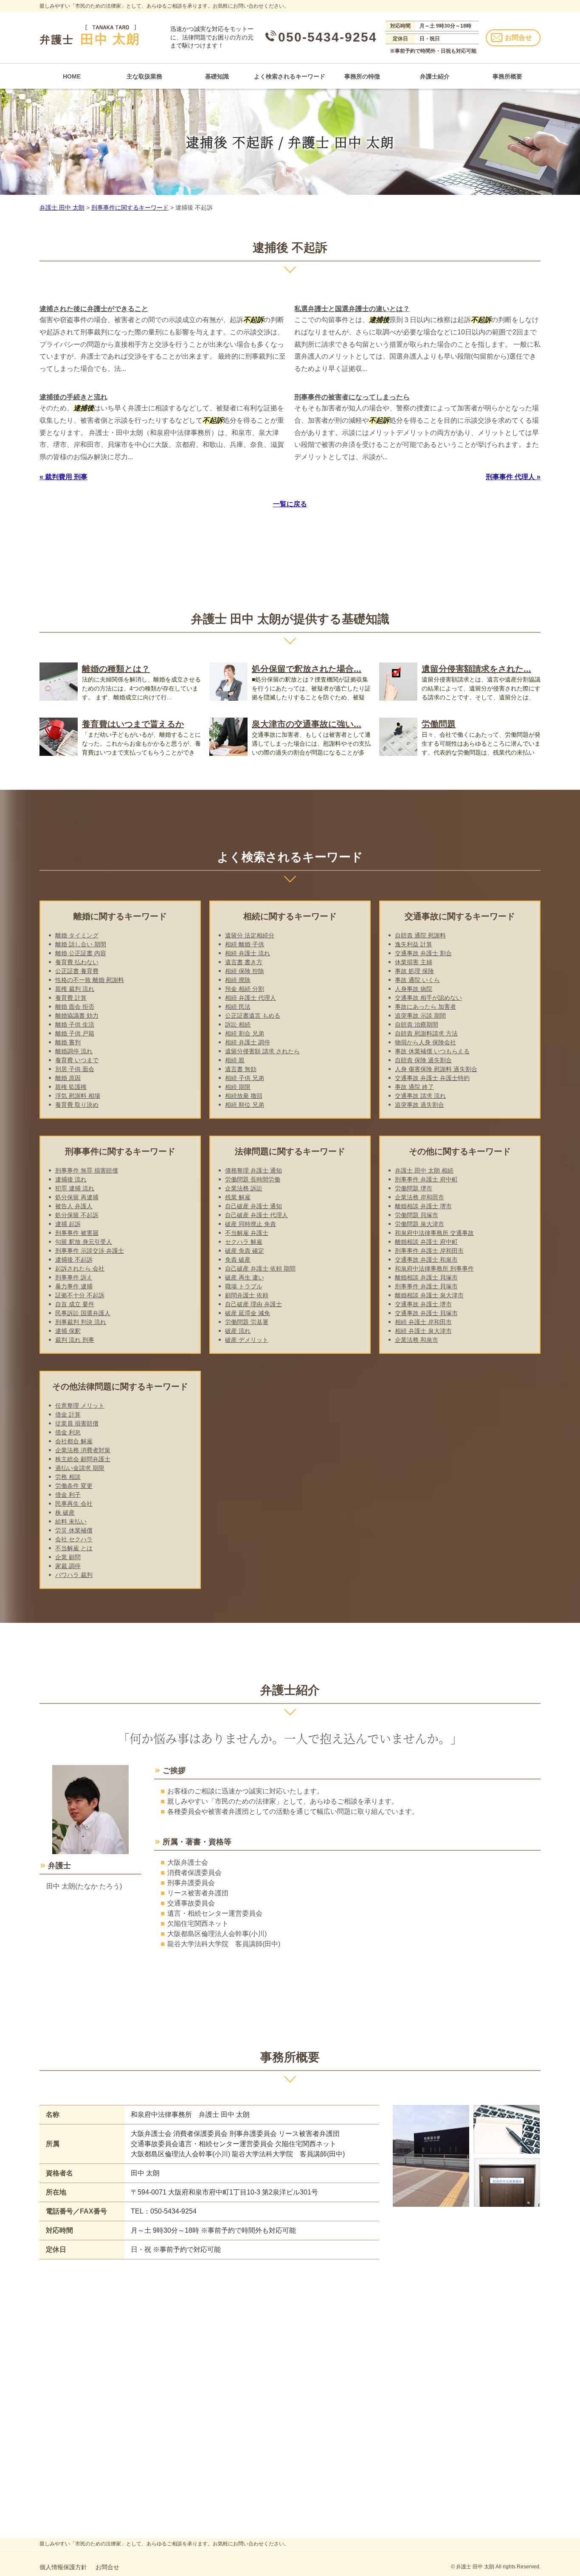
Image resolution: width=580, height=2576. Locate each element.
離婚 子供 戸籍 (75, 1033)
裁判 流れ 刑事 (75, 1340)
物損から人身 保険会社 (425, 1042)
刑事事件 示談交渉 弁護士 (90, 1251)
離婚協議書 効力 (77, 1016)
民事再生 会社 (74, 1504)
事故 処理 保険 (414, 971)
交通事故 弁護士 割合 (423, 953)
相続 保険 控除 (245, 971)
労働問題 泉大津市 (420, 1224)
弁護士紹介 (435, 76)
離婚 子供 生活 (75, 1024)
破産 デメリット (247, 1340)
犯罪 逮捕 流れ (75, 1188)
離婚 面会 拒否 (75, 1007)
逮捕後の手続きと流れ (73, 397)
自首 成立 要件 (75, 1304)
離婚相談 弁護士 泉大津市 (429, 1295)
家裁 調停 (68, 1566)
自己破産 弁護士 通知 (253, 1206)
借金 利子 (68, 1495)
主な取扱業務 (144, 76)
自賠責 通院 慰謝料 (420, 935)
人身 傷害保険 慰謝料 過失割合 (436, 1069)
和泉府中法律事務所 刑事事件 (434, 1268)
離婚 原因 (68, 1078)
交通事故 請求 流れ (420, 1096)
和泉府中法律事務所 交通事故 (434, 1233)
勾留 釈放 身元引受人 (84, 1242)
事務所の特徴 (362, 76)
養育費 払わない (77, 962)
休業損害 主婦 (414, 962)
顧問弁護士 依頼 (247, 1295)
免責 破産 (238, 1260)
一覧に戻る (290, 504)
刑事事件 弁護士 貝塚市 (426, 1286)
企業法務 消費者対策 (83, 1450)
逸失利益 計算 (414, 944)
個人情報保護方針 (63, 2567)
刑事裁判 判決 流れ (81, 1322)
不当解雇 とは (74, 1548)
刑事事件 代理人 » (513, 477)
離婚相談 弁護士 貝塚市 (426, 1277)
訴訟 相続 (238, 1024)
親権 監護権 (71, 1087)
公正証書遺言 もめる (253, 1016)
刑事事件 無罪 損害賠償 (87, 1170)
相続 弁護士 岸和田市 (423, 1322)
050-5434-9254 (328, 37)
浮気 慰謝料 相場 (78, 1096)
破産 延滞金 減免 (248, 1313)
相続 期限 (238, 1087)
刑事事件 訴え (74, 1277)
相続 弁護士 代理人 (251, 998)
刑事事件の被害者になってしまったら (352, 397)
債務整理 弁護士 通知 (253, 1170)
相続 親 (235, 1060)
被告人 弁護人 (74, 1206)
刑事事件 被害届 (77, 1233)
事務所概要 (507, 76)
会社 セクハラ (74, 1539)
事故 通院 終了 (414, 1087)
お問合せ (518, 38)
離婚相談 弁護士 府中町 (426, 1242)
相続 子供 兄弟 (245, 1078)
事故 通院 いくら (417, 980)
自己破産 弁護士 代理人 (256, 1215)
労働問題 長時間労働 (253, 1179)
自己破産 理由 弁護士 (253, 1304)
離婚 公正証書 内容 (81, 953)
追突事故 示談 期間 (420, 1016)
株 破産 (65, 1512)
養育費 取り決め (77, 1105)
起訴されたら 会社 (80, 1268)
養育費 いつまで (77, 1060)
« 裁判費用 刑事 (63, 477)
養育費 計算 (71, 998)
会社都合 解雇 (74, 1441)
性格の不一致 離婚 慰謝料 (90, 980)
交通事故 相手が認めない (428, 998)
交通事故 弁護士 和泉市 (426, 1260)
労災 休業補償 (74, 1530)
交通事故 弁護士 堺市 (423, 1304)
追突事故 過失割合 (420, 1105)
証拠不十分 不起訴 (80, 1295)
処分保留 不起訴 (77, 1215)
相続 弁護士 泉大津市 (423, 1331)
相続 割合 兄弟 (245, 1033)
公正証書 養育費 (77, 971)
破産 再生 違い (245, 1277)
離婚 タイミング (77, 935)
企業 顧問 (68, 1557)
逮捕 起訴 (68, 1224)
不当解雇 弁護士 (247, 1233)
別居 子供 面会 (75, 1069)
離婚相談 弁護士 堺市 (423, 1206)
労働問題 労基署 (247, 1322)
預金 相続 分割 (245, 989)
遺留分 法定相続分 (250, 935)
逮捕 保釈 (68, 1331)
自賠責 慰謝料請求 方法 (426, 1033)
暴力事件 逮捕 (74, 1286)
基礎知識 (217, 76)
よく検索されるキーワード (290, 76)
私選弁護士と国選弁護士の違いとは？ (352, 309)
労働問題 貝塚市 (417, 1215)
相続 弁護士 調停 (248, 1042)
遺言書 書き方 (244, 962)
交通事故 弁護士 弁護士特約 (432, 1078)
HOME (72, 76)
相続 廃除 (238, 980)
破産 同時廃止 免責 (251, 1224)
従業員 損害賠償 (77, 1423)
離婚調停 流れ (74, 1051)
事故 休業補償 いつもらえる (432, 1051)
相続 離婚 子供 (245, 944)
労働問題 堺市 (414, 1188)
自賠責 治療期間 (417, 1024)
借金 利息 (68, 1432)
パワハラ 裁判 (74, 1575)
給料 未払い (71, 1521)
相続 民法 (238, 1007)
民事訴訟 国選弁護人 (83, 1313)
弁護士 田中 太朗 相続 (424, 1170)
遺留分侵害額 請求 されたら (262, 1051)
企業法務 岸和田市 (420, 1197)
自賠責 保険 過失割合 (423, 1060)
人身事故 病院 (414, 989)
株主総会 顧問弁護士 (83, 1459)
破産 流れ (238, 1331)
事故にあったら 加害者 (425, 1007)
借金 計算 (68, 1414)
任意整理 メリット (80, 1406)
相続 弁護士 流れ (248, 953)
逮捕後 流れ (71, 1179)
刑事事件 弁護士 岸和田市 (429, 1251)
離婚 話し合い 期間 (81, 944)
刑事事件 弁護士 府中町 (426, 1179)
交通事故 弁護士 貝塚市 (426, 1313)
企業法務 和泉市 (417, 1340)
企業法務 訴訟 (244, 1188)
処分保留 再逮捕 (77, 1197)
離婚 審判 (68, 1042)
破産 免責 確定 (245, 1251)
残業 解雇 (238, 1197)
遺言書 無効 (241, 1069)
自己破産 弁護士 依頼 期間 (260, 1268)
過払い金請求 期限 (80, 1468)
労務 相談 (68, 1477)
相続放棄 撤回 (244, 1096)
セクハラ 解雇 (244, 1242)
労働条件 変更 (74, 1486)
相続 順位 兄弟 (245, 1105)
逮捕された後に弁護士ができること (94, 309)
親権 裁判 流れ (75, 989)
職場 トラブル (244, 1286)
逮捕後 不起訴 (74, 1260)
